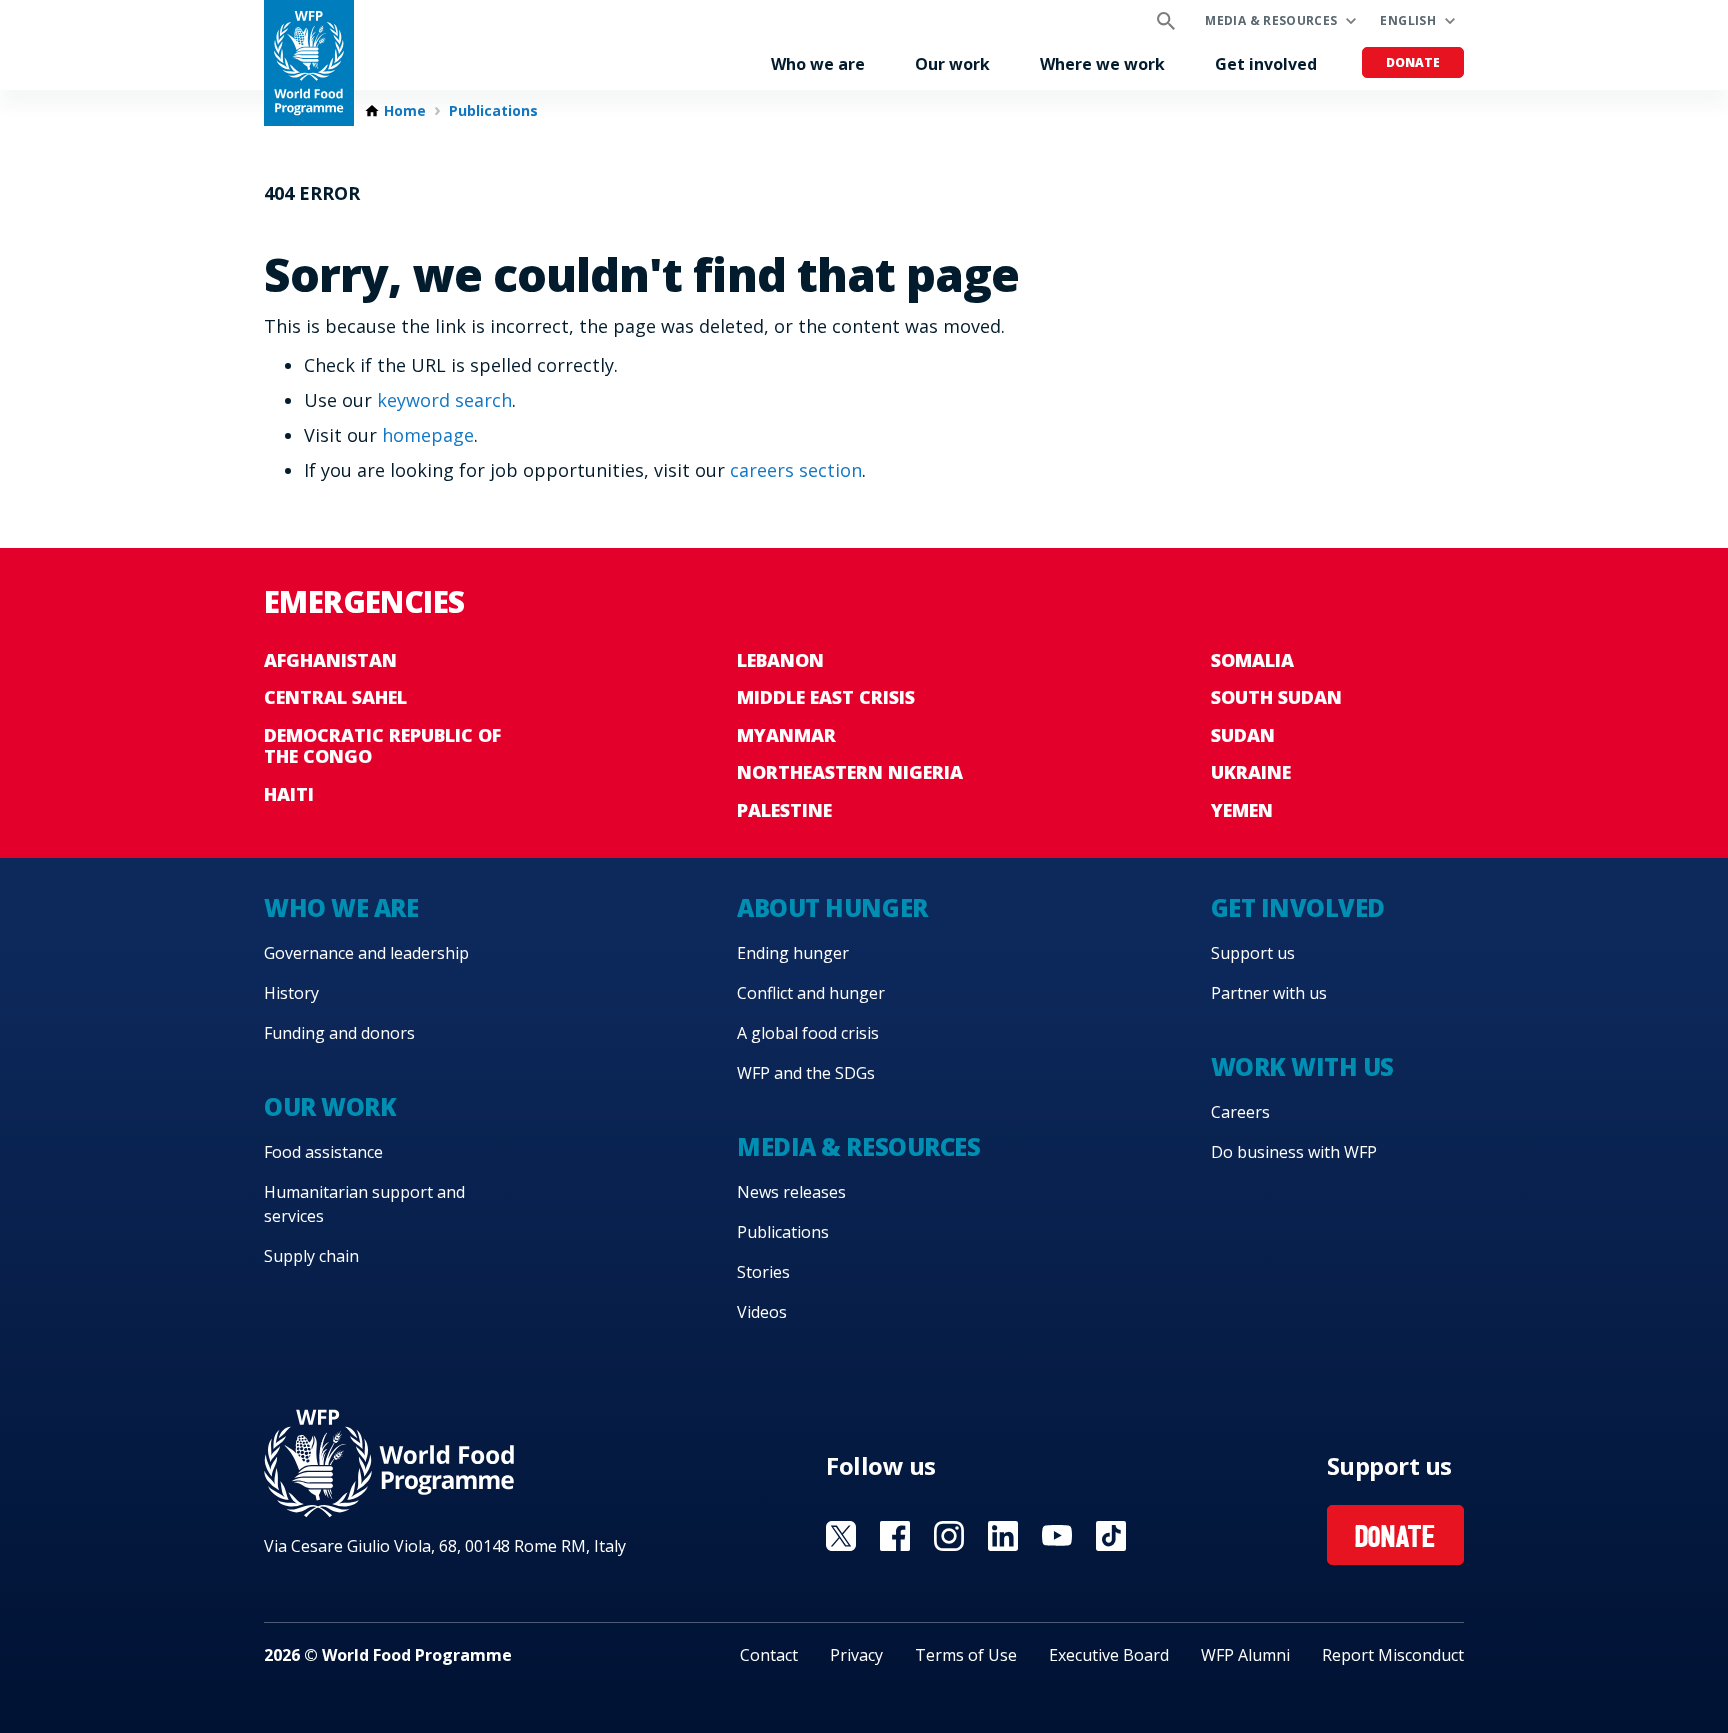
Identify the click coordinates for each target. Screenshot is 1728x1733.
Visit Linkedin (1003, 1536)
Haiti (289, 794)
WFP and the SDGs (806, 1073)
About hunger (832, 907)
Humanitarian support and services (364, 1204)
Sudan (1243, 735)
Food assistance (323, 1152)
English (1408, 20)
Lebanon (780, 660)
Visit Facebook (895, 1536)
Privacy (856, 1655)
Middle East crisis (826, 697)
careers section (796, 470)
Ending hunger (793, 953)
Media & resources (1271, 20)
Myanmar (786, 735)
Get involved (1266, 64)
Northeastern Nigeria (850, 772)
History (291, 993)
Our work (952, 64)
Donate (1413, 62)
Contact (769, 1655)
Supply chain (311, 1256)
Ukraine (1251, 772)
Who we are (818, 64)
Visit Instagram (949, 1536)
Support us (1253, 953)
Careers (1240, 1112)
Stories (763, 1272)
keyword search (444, 400)
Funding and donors (339, 1033)
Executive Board (1109, 1655)
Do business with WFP (1294, 1152)
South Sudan (1276, 697)
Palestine (784, 810)
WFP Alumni (1245, 1655)
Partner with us (1269, 993)
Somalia (1252, 660)
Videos (762, 1312)
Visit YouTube (1057, 1536)
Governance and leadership (366, 953)
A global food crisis (808, 1033)
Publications (493, 111)
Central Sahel (335, 697)
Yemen (1242, 810)
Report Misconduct (1393, 1655)
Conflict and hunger (811, 993)
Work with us (1302, 1066)
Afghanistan (330, 660)
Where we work (1102, 64)
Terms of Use (966, 1655)
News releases (791, 1192)
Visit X (841, 1536)
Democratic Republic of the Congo (382, 746)
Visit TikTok (1111, 1536)
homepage (428, 435)
